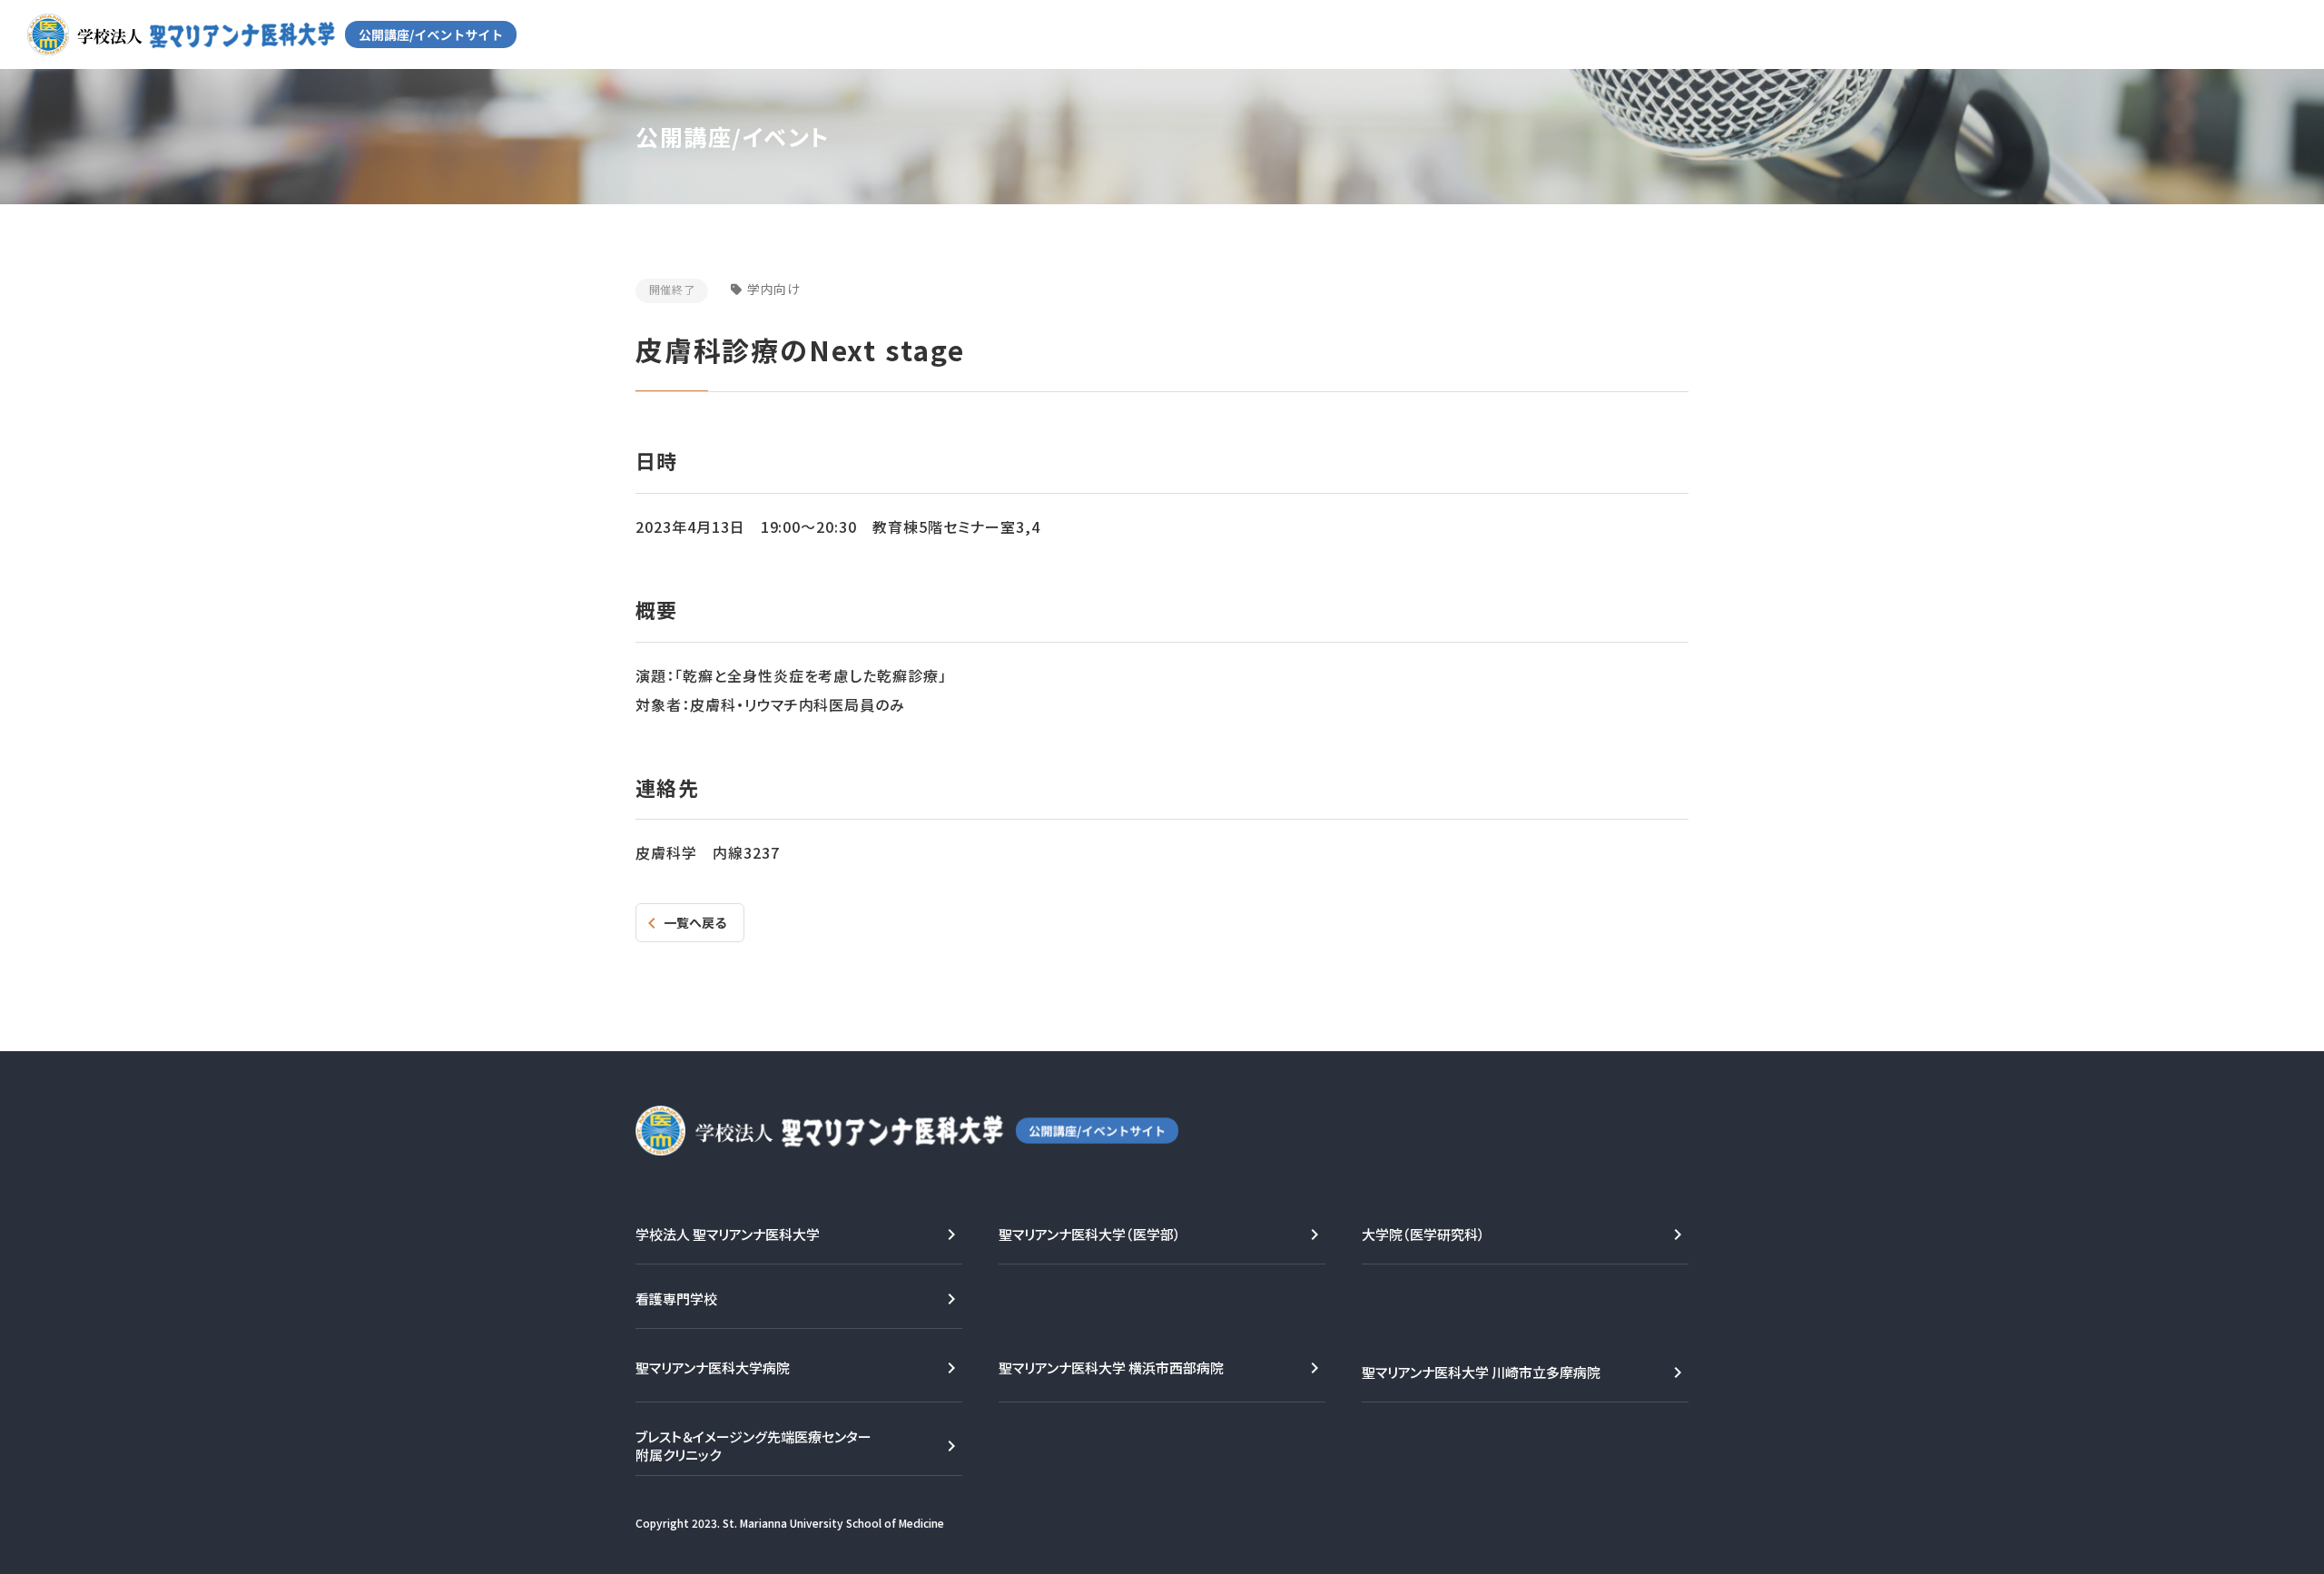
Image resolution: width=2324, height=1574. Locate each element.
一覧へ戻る (695, 922)
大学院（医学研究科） (1423, 1234)
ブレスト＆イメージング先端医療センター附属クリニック (753, 1446)
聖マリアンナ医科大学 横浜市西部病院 (1111, 1367)
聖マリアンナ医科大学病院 (713, 1367)
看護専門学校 (676, 1299)
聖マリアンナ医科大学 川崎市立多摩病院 (1481, 1372)
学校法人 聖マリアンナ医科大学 (728, 1234)
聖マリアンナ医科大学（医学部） (1090, 1234)
